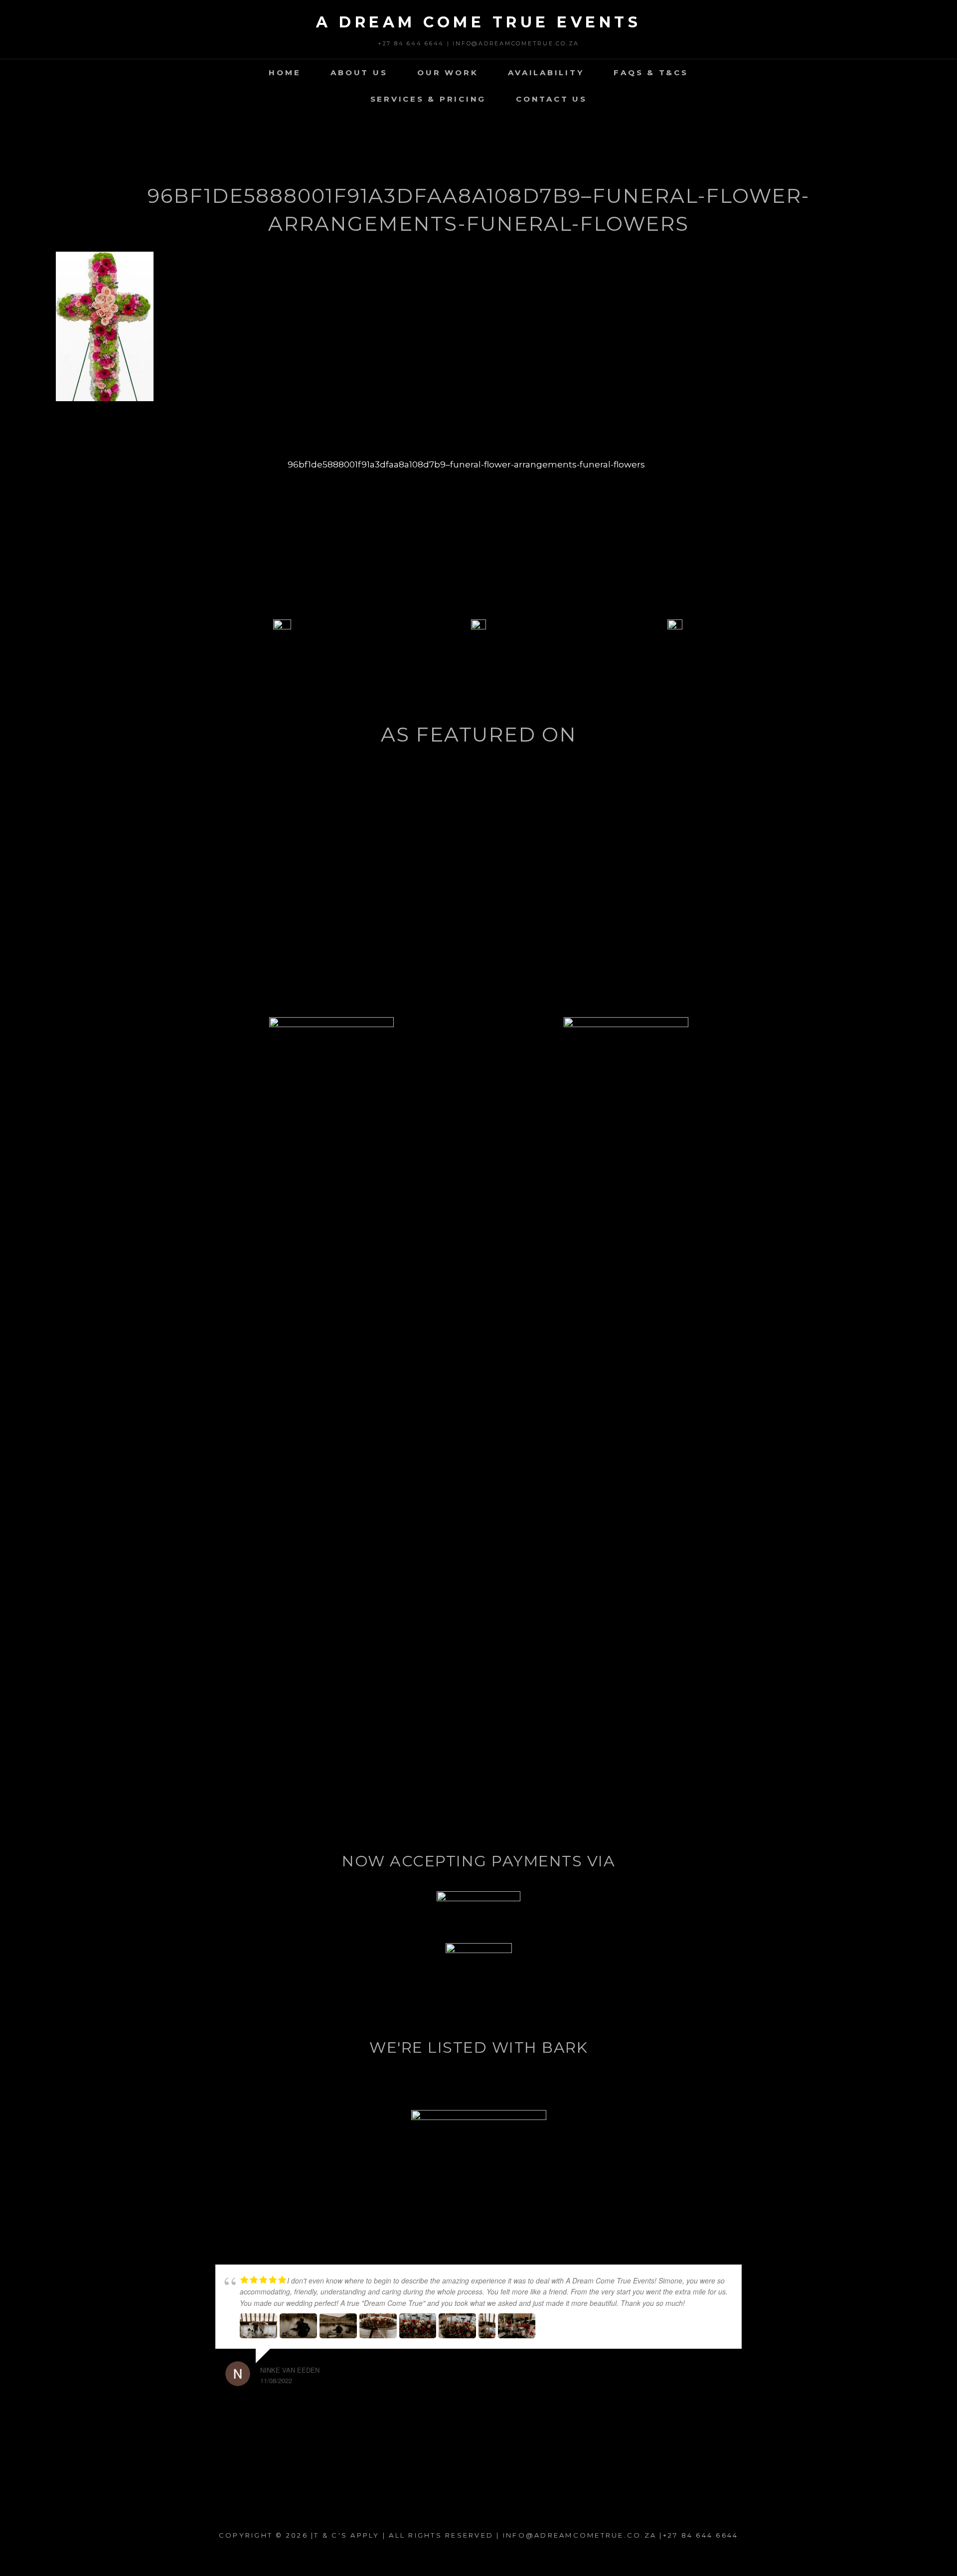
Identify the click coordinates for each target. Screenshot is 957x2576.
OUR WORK (448, 73)
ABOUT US (359, 73)
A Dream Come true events (478, 22)
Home (285, 73)
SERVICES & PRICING (428, 99)
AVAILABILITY (546, 73)
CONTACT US (552, 99)
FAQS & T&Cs (651, 73)
